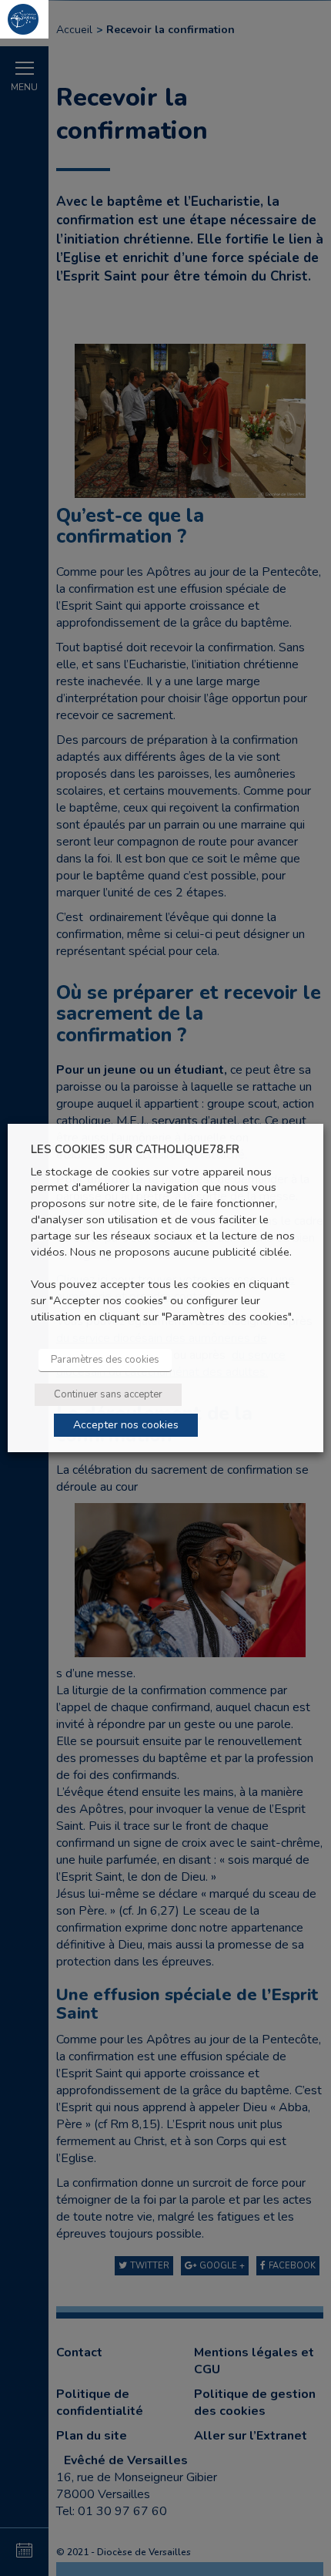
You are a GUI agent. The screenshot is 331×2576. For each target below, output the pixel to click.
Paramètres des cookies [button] (105, 1360)
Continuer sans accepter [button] (108, 1394)
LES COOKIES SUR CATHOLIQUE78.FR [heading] (135, 1150)
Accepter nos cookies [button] (126, 1425)
